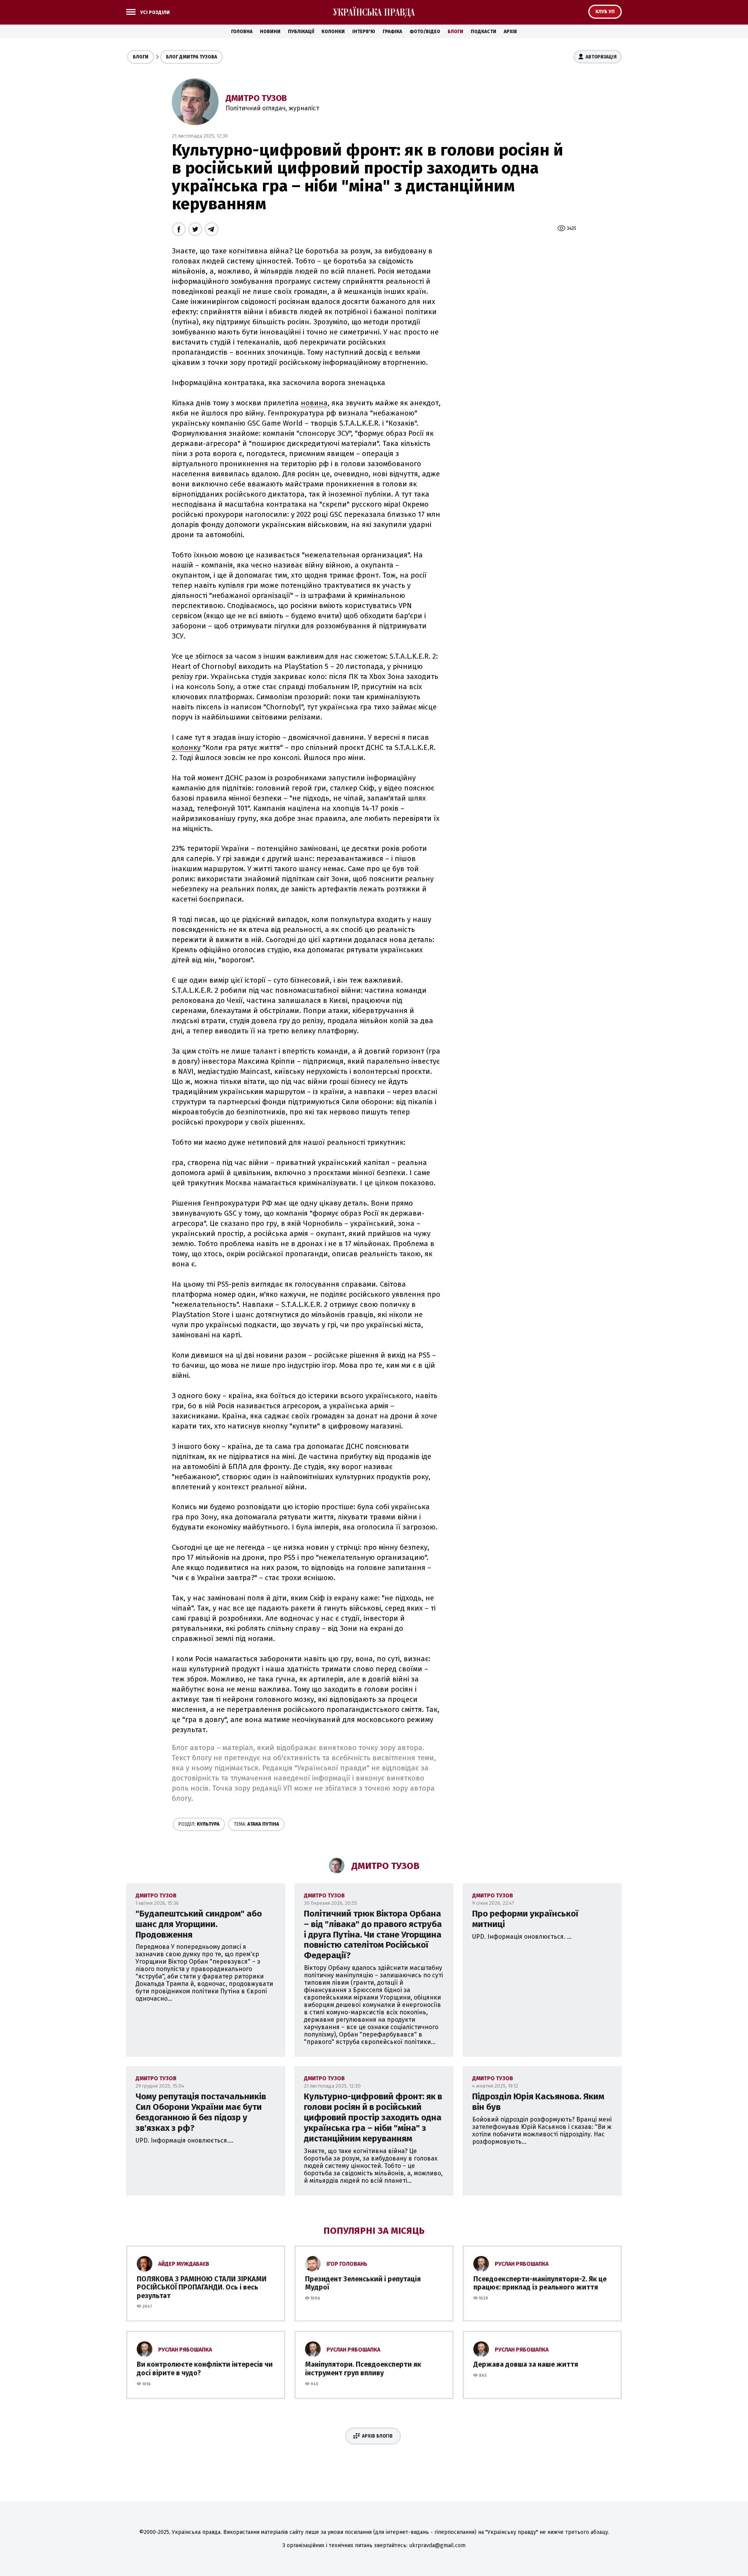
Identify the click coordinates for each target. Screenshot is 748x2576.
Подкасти (483, 32)
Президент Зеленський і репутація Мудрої (363, 2283)
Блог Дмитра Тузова (191, 57)
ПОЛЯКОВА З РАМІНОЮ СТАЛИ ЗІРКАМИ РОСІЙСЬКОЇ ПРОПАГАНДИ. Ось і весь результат (202, 2287)
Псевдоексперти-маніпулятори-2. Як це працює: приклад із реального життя (540, 2283)
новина (314, 403)
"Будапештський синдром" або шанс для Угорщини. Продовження (199, 1924)
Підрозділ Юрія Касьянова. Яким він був (538, 2102)
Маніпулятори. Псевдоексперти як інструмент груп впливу (363, 2369)
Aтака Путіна (256, 1824)
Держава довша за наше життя (526, 2364)
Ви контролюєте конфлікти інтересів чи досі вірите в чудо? (205, 2369)
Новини (270, 32)
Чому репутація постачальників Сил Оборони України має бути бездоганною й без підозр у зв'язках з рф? (201, 2112)
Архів (510, 32)
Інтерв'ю (364, 32)
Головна (242, 32)
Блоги (455, 32)
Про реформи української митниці (525, 1919)
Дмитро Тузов (256, 98)
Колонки (333, 32)
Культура (199, 1824)
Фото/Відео (425, 32)
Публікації (301, 32)
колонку (186, 748)
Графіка (392, 32)
